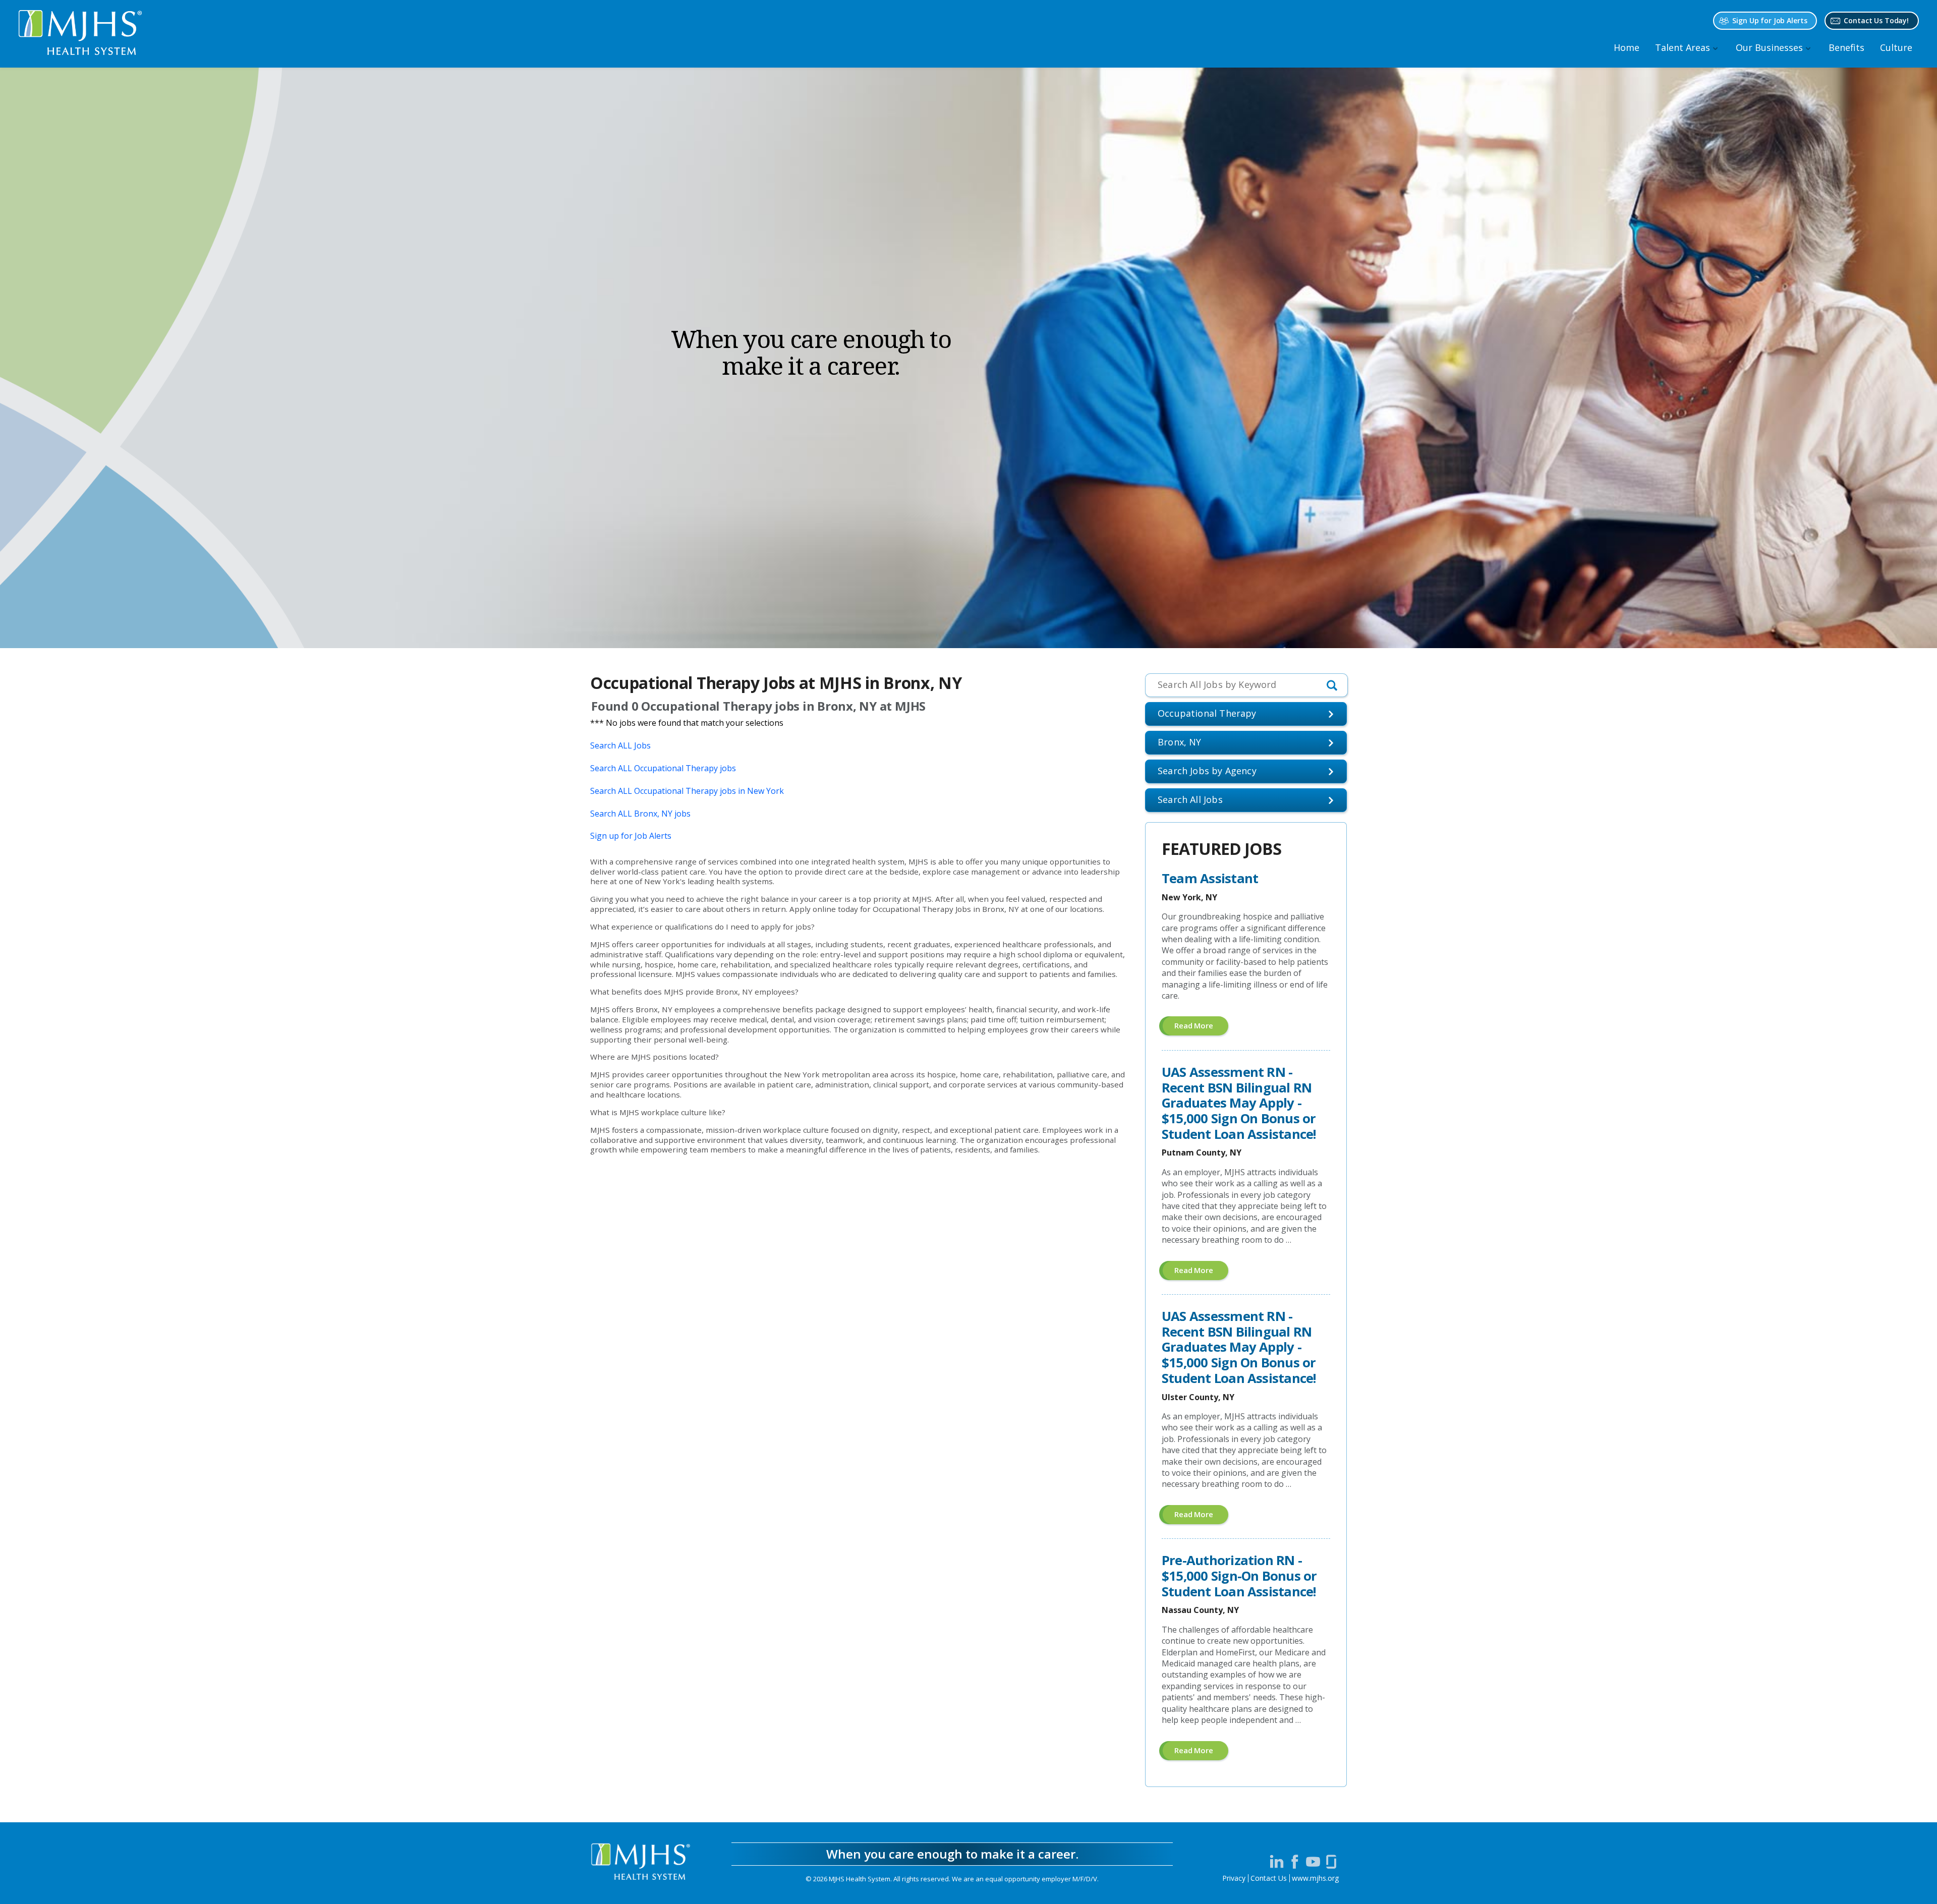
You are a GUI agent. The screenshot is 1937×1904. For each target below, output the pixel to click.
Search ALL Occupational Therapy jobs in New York (687, 791)
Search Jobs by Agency (1207, 771)
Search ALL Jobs (620, 745)
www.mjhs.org (1315, 1878)
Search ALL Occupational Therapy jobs (663, 768)
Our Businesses (1769, 47)
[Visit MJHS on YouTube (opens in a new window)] (1313, 1862)
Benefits (1846, 47)
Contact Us (1269, 1878)
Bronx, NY (1180, 742)
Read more (1201, 1028)
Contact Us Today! (1876, 20)
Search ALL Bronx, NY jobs (640, 814)
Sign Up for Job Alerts (1770, 20)
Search (1190, 799)
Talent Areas (1683, 47)
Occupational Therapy (1207, 713)
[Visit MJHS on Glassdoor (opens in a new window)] (1331, 1862)
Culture (1896, 47)
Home (1627, 47)
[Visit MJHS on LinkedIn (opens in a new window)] (1277, 1862)
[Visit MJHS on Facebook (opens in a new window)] (1295, 1862)
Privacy (1234, 1878)
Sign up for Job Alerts (631, 836)
